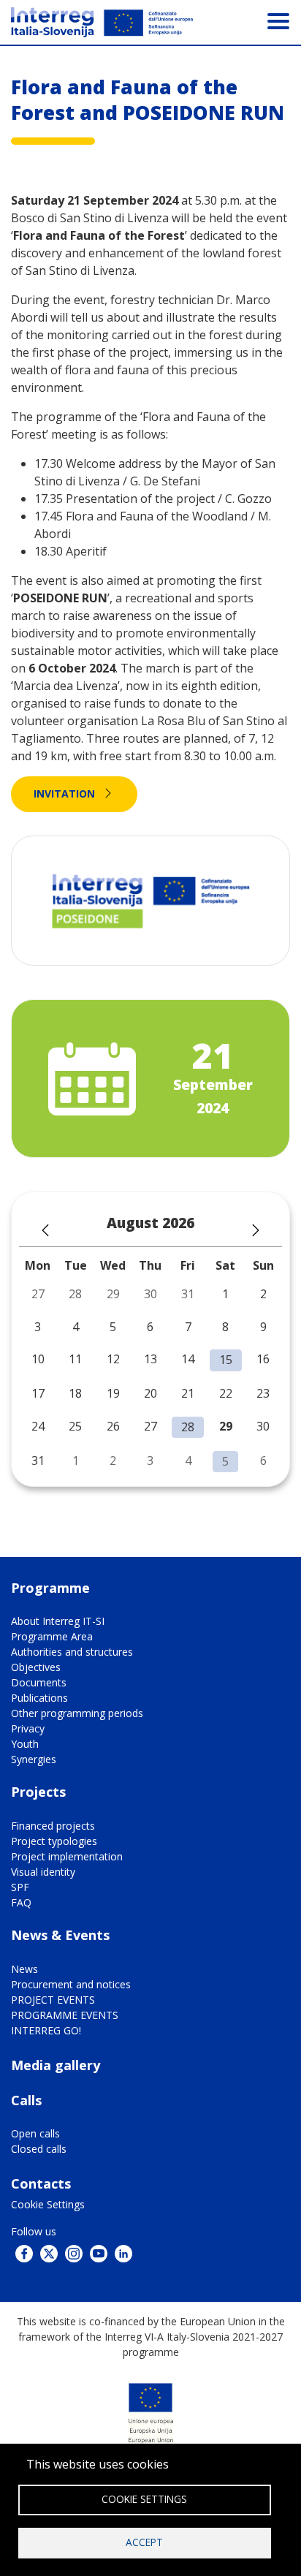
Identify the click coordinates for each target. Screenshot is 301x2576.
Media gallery (56, 2065)
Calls (26, 2100)
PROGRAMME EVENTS (65, 2015)
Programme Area (52, 1636)
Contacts (41, 2183)
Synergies (34, 1759)
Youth (25, 1744)
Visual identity (43, 1872)
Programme (50, 1588)
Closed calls (39, 2149)
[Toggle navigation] (278, 20)
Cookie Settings (48, 2204)
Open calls (35, 2133)
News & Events (60, 1935)
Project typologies (54, 1841)
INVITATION (64, 793)
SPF (20, 1887)
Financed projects (53, 1826)
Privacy (28, 1728)
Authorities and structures (72, 1652)
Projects (38, 1792)
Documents (39, 1682)
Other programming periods (77, 1713)
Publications (39, 1698)
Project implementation (67, 1856)
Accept (144, 2542)
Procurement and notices (71, 1984)
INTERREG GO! (46, 2030)
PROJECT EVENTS (53, 2000)
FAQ (21, 1902)
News (24, 1969)
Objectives (36, 1667)
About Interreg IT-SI (58, 1621)
